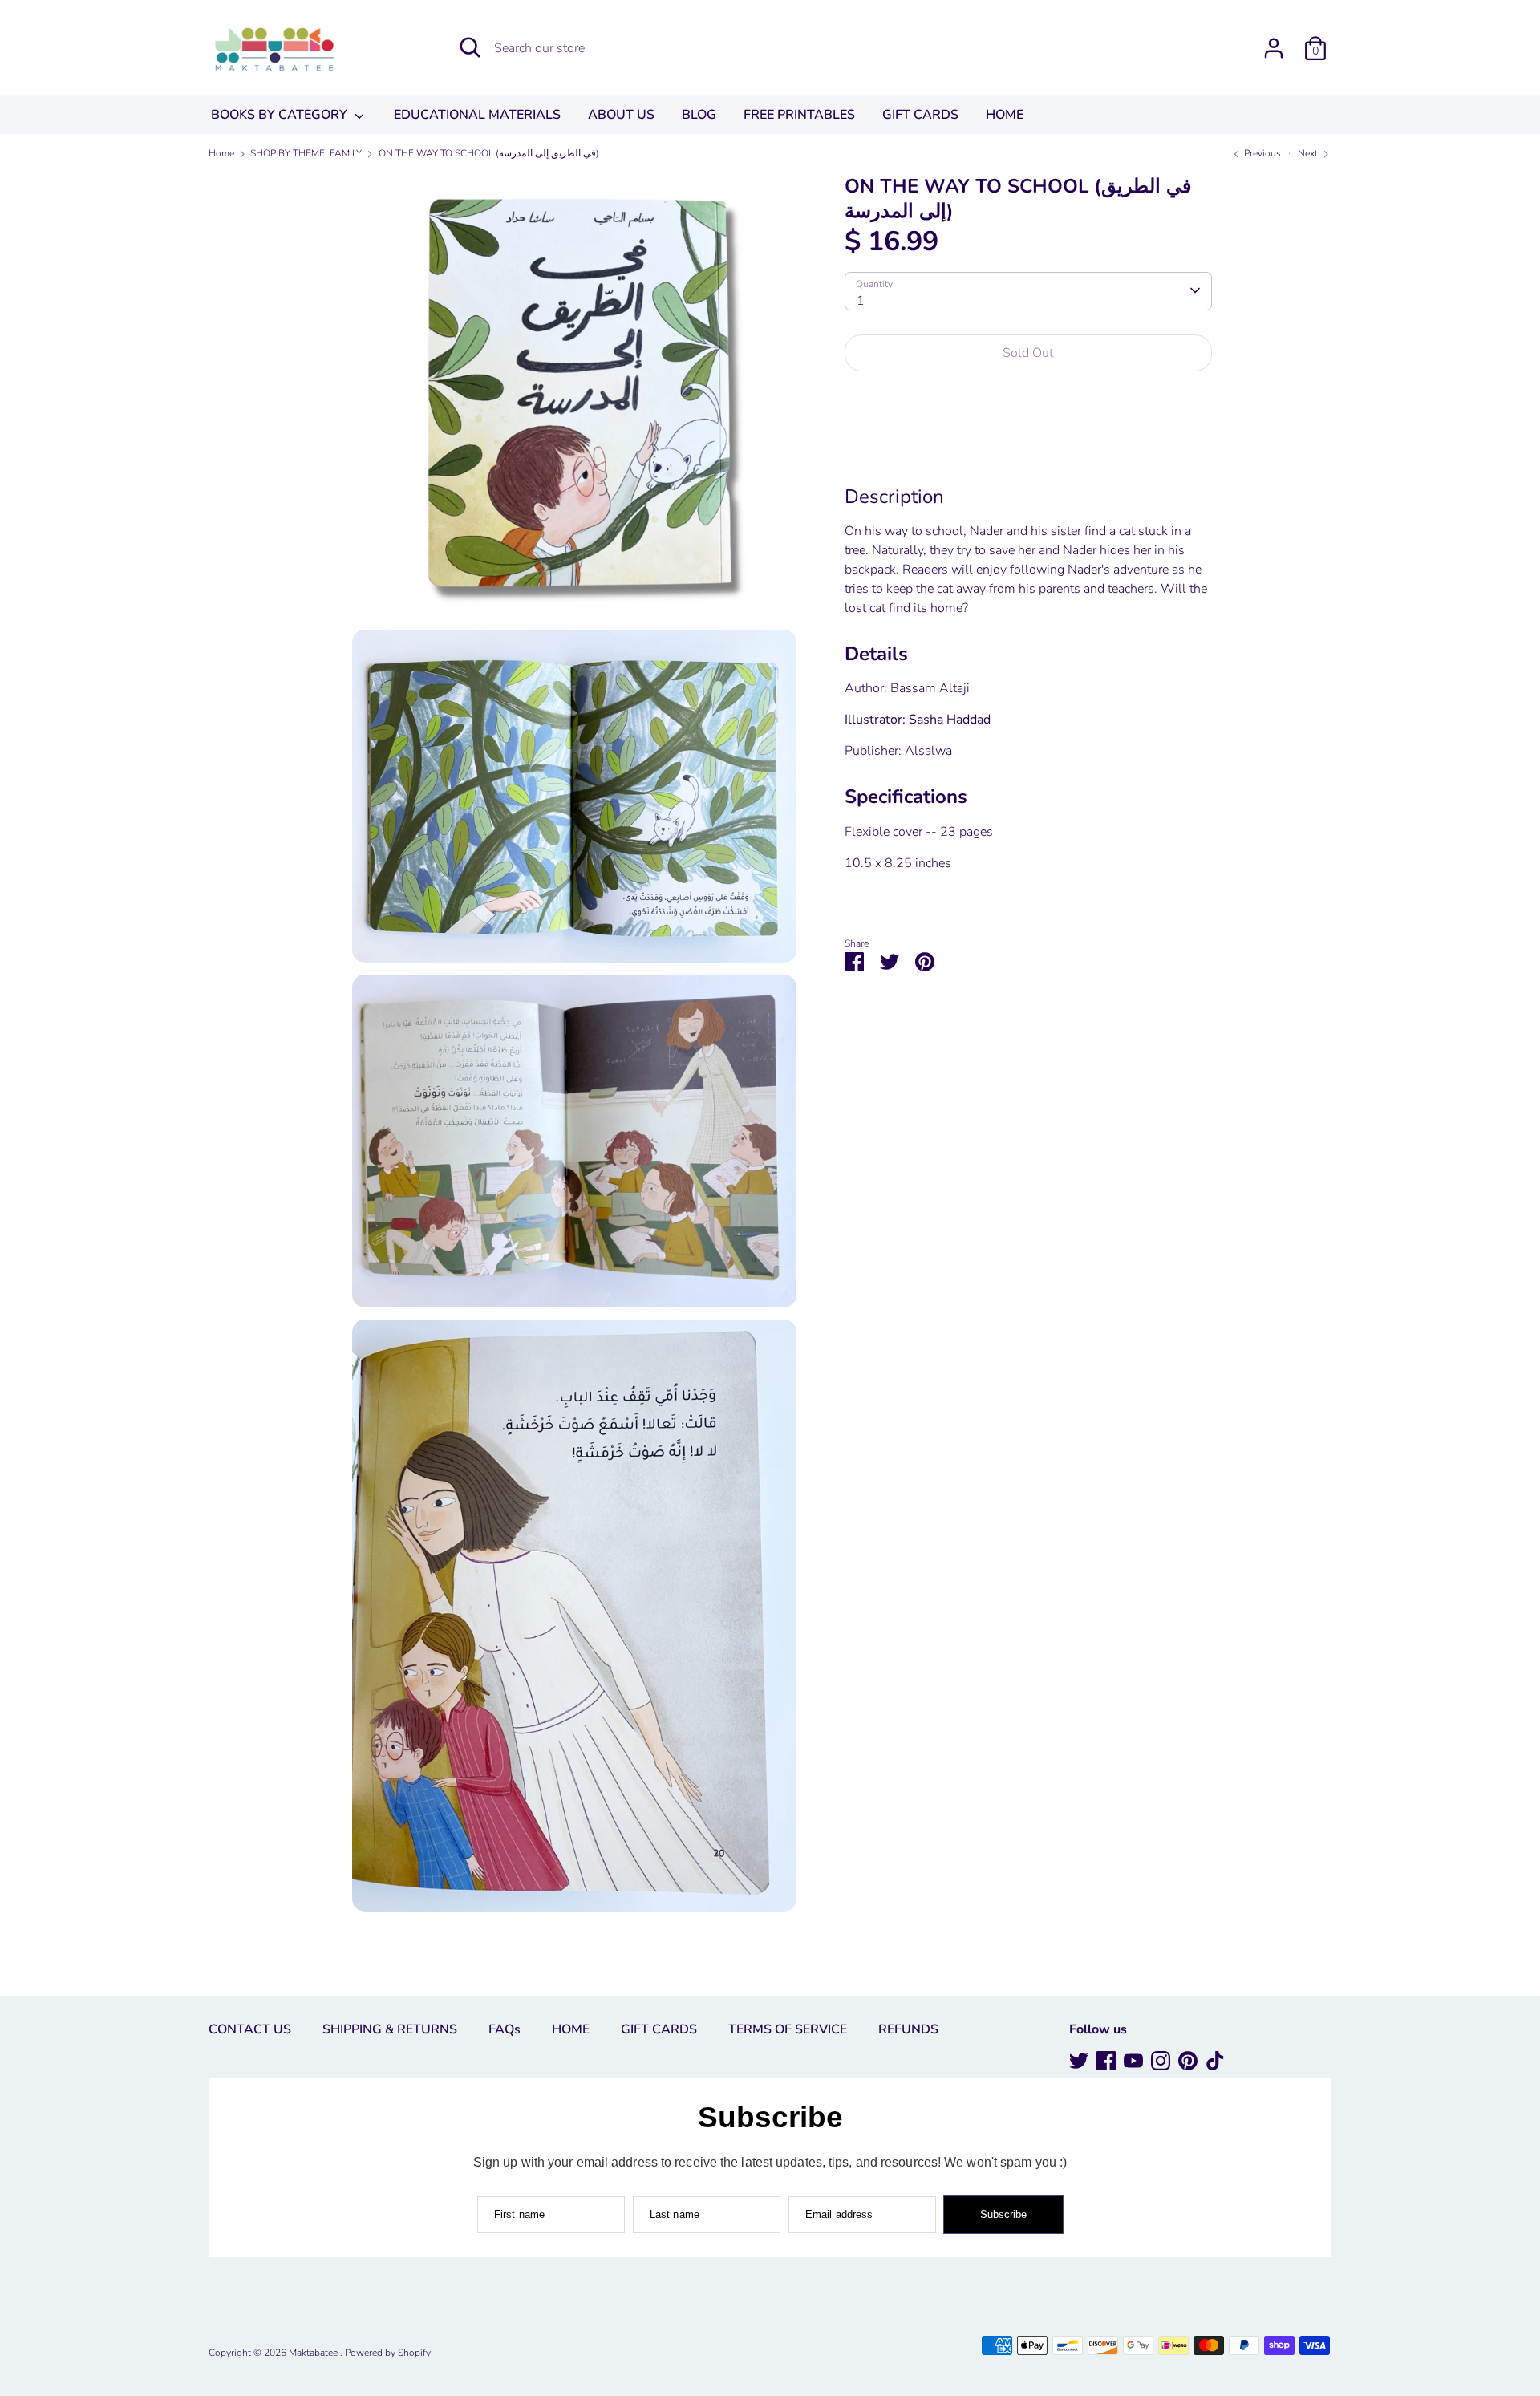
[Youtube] (1133, 2061)
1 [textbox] (861, 300)
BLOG (699, 115)
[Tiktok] (1215, 2061)
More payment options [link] (1028, 441)
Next (1309, 153)
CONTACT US (250, 2029)
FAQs (505, 2029)
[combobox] (1028, 290)
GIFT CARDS (920, 115)
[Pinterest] (1188, 2061)
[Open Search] (470, 47)
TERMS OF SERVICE (788, 2029)
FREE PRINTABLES (799, 115)
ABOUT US (621, 115)
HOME (1005, 115)
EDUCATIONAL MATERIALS (477, 115)
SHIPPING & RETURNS (390, 2029)
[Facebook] (1106, 2061)
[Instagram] (1161, 2061)
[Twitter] (1079, 2061)
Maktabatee (314, 2353)
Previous (1261, 153)
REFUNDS (908, 2029)
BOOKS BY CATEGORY (281, 115)
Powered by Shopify (388, 2353)
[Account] (1274, 42)
